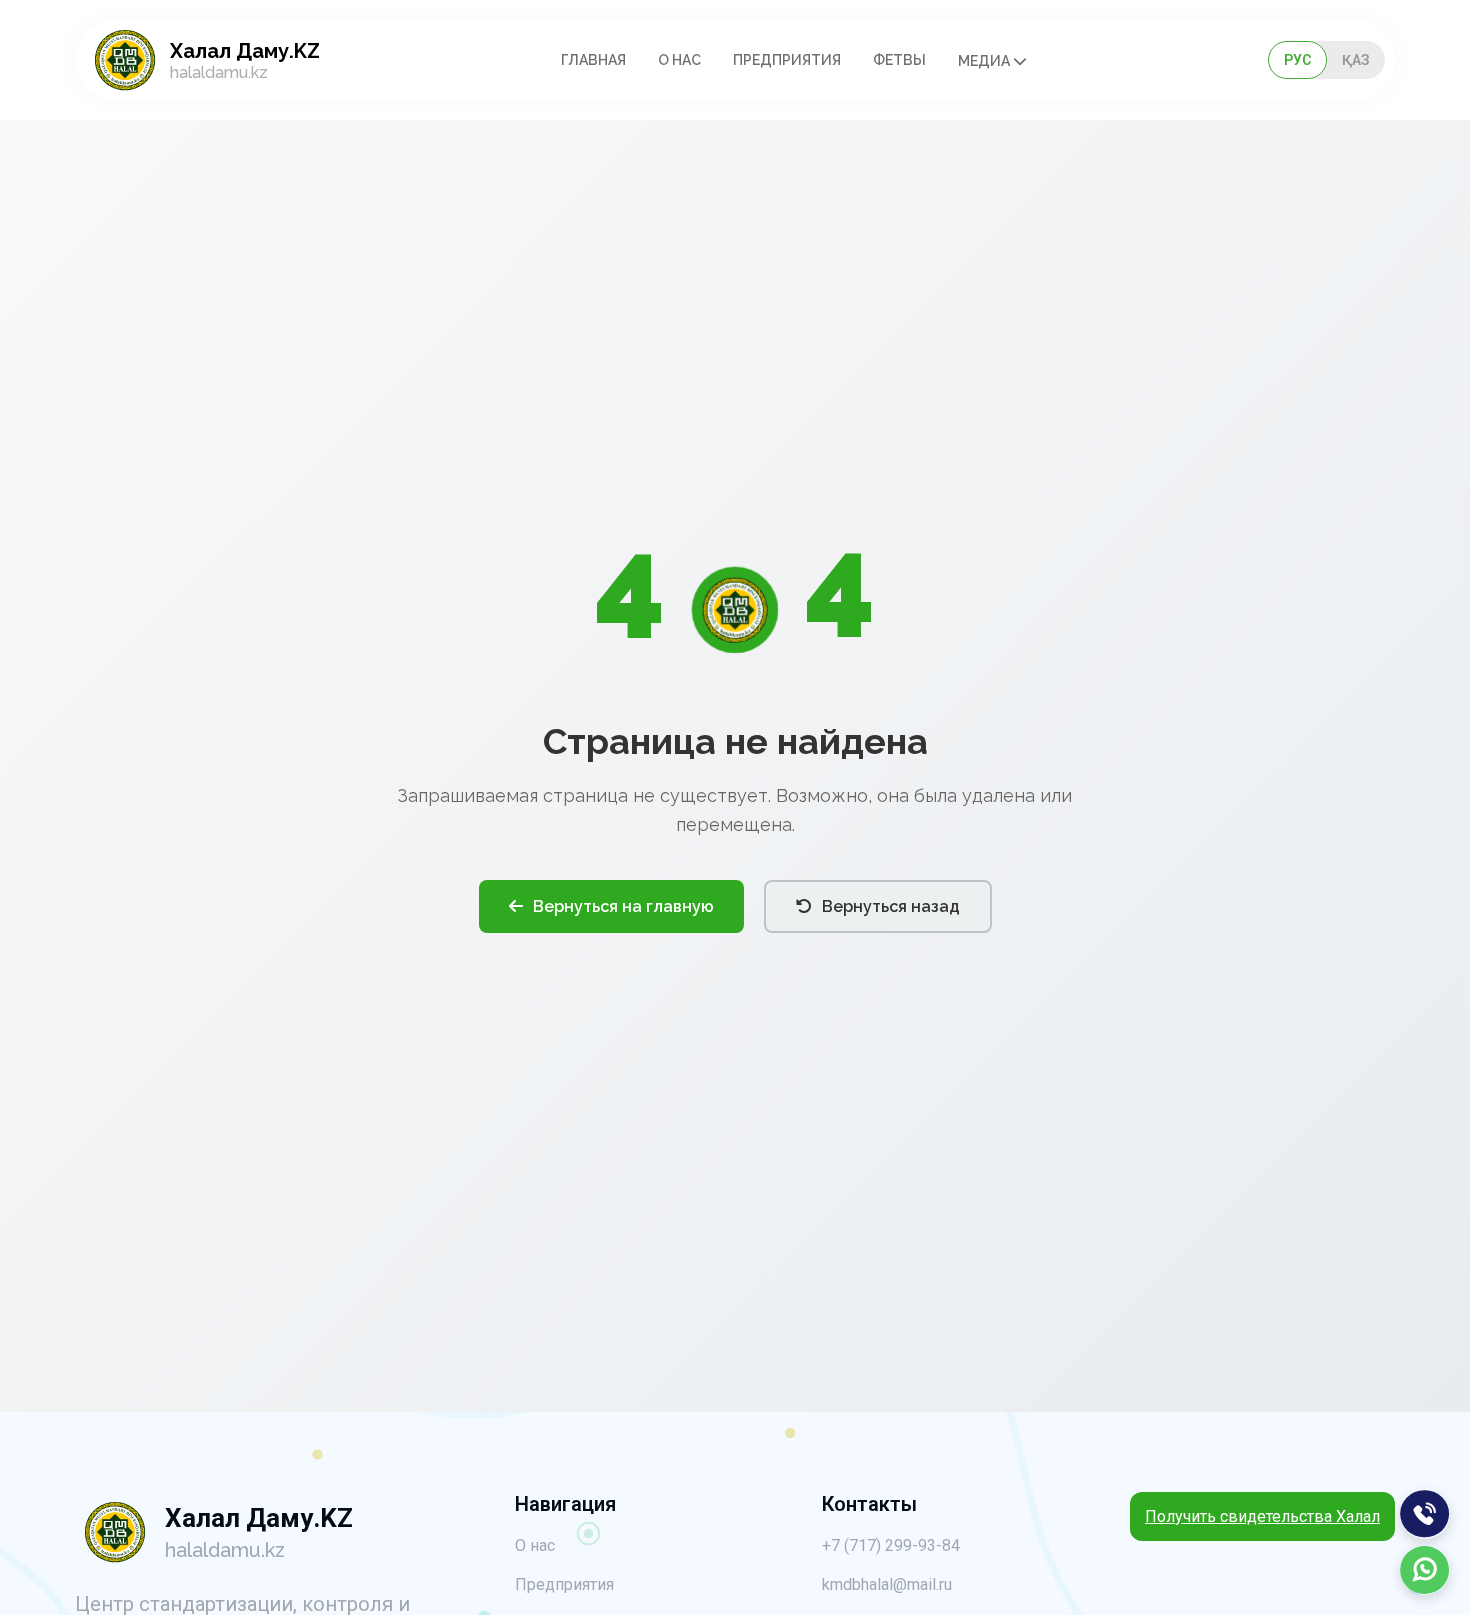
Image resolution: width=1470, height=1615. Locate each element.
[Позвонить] (1425, 1514)
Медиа (985, 61)
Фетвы (899, 60)
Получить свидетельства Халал (1262, 1516)
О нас (679, 60)
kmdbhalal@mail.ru (887, 1584)
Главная (593, 60)
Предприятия (787, 60)
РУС (1297, 60)
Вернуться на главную (623, 906)
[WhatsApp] (1425, 1570)
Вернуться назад (891, 906)
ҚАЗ (1356, 60)
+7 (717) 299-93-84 (891, 1545)
